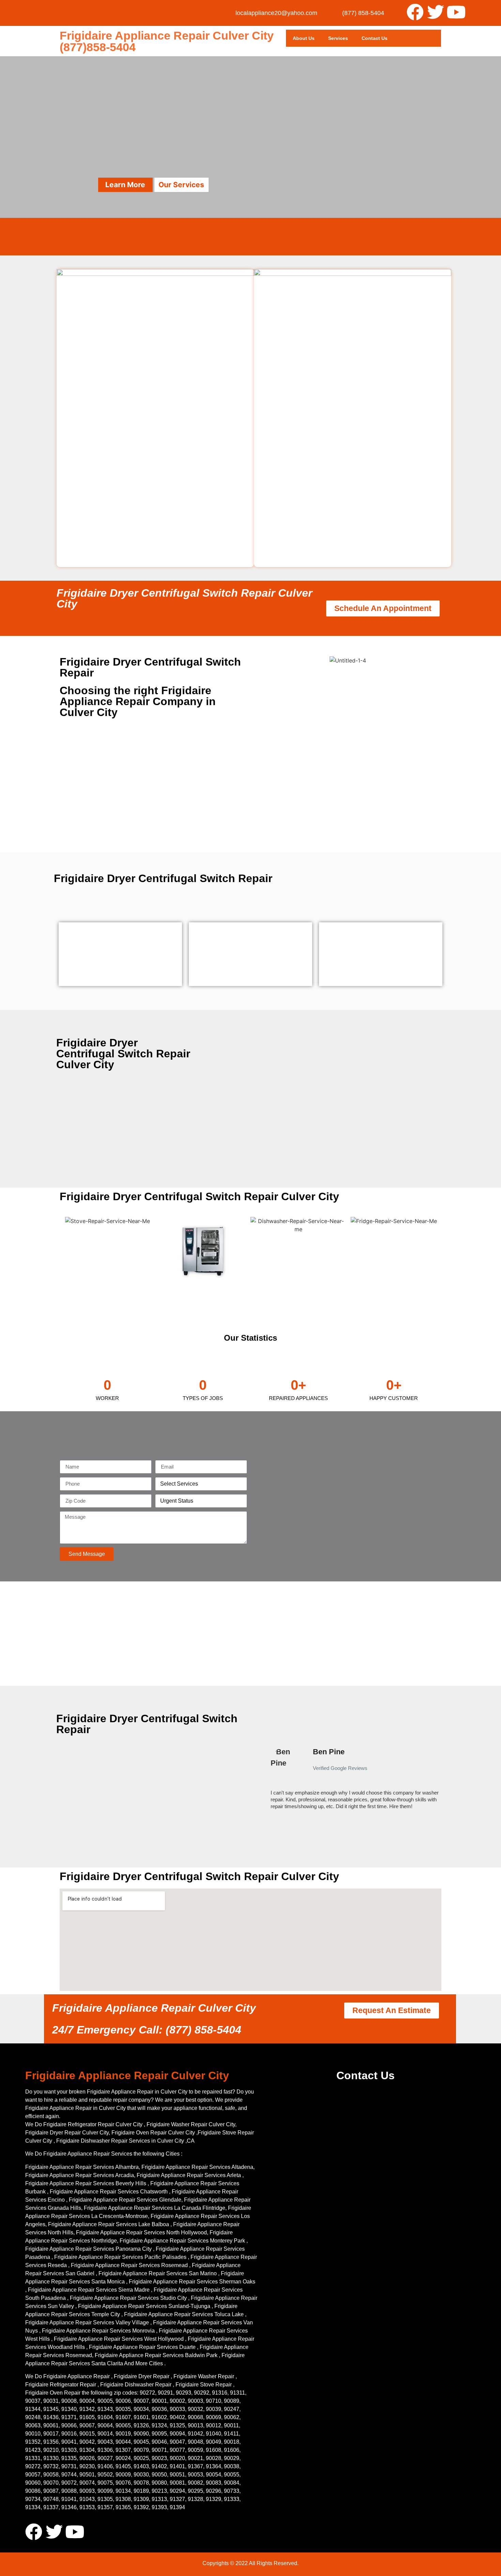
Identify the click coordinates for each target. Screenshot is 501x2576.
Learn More (125, 185)
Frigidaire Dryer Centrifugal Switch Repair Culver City (184, 598)
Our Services (181, 185)
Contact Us (375, 38)
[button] (267, 1782)
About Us (304, 38)
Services (338, 38)
